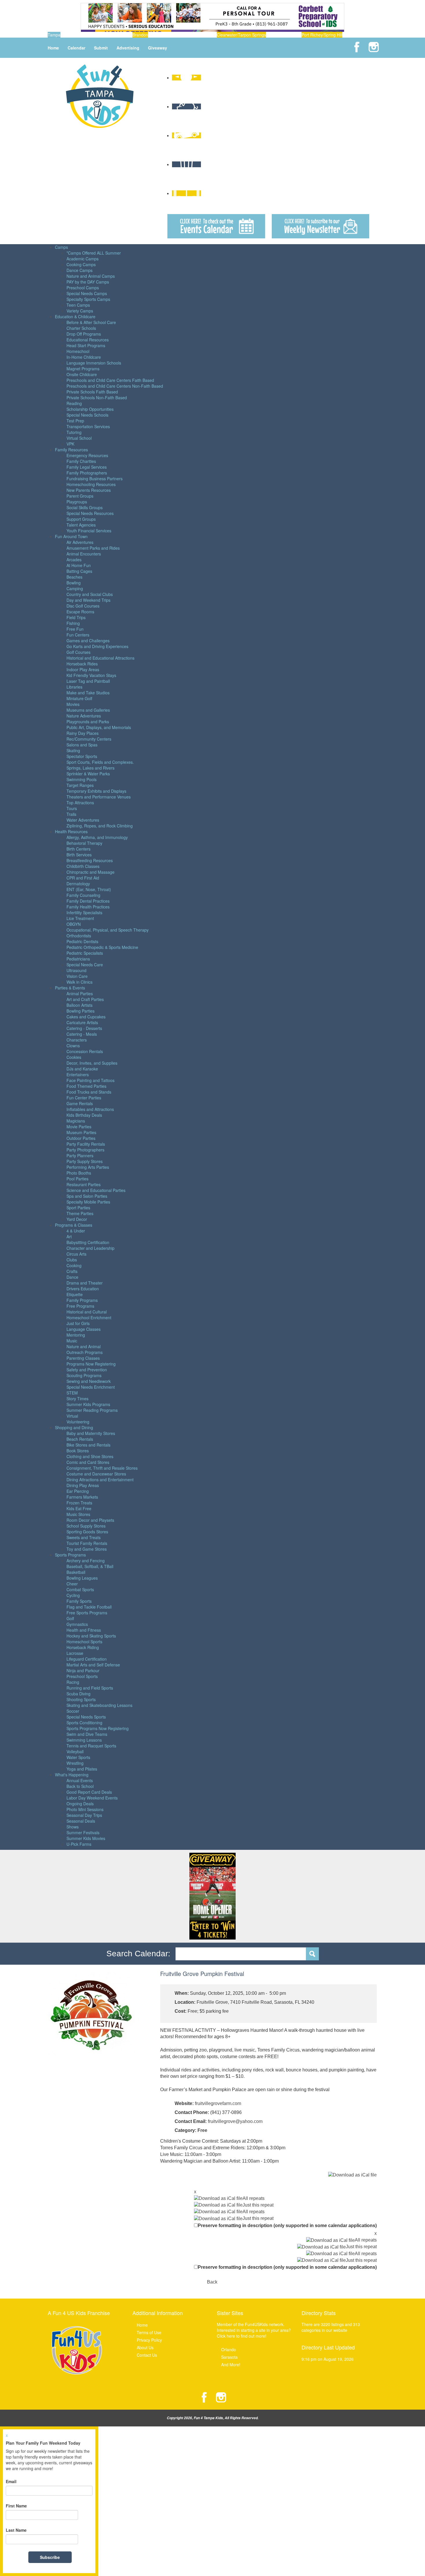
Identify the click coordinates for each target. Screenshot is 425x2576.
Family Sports (79, 1601)
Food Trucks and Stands (89, 1092)
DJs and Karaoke (82, 1069)
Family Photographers (87, 473)
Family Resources (71, 450)
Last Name (16, 2530)
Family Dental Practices (88, 901)
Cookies (74, 1057)
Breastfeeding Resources (90, 860)
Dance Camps (80, 270)
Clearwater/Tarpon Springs (241, 35)
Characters (77, 1040)
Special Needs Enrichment (91, 1387)
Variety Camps (80, 311)
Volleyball (75, 1751)
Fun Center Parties (84, 1098)
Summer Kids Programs (88, 1404)
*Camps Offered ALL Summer (94, 253)
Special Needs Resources (90, 513)
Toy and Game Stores (87, 1549)
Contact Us (147, 2355)
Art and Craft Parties (85, 999)
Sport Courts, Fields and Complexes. (100, 762)
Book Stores (78, 1451)
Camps (61, 247)
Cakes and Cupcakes (86, 1017)
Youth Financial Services (89, 531)
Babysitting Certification (88, 1242)
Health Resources (71, 831)
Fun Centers (78, 635)
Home (53, 48)
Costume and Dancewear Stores (96, 1474)
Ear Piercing (78, 1491)
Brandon (140, 35)
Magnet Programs (83, 369)
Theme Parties (80, 1213)
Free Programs (80, 1306)
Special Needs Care (85, 965)
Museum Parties (81, 1132)
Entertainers (78, 1074)
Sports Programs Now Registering (98, 1728)
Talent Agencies (81, 525)
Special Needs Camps (87, 293)
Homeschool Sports (84, 1642)
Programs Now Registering (91, 1364)
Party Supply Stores (85, 1161)
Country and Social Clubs (90, 594)
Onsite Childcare (82, 374)
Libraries (74, 687)
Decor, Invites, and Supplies (92, 1063)
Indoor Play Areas (83, 669)
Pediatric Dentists (82, 941)
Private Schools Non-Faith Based (97, 398)
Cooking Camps (81, 264)
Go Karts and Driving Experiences (97, 646)
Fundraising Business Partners (95, 479)
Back (212, 2282)
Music (72, 1341)
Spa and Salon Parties (87, 1196)
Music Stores (78, 1514)
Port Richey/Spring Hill (322, 35)
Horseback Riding (83, 1647)
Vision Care (77, 976)
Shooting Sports (81, 1699)
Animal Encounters (84, 554)
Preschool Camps (83, 288)
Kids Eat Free (79, 1508)
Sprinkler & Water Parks (88, 774)
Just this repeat (258, 2205)
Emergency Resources (87, 455)
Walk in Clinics (80, 982)
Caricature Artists (82, 1022)
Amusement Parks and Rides (93, 548)
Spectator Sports (82, 756)
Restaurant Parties (84, 1184)
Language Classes (84, 1329)
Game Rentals (80, 1103)
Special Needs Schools (87, 415)
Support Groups (81, 519)
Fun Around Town (71, 536)
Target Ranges (80, 785)
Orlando (229, 2349)
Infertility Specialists (84, 912)
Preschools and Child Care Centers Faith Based (110, 380)
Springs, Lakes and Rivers (90, 768)
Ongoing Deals (80, 1804)
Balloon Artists (80, 1005)
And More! (231, 2365)
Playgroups (77, 502)
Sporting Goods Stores (87, 1532)
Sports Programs (70, 1555)
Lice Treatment (80, 918)
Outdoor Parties (81, 1138)
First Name (16, 2506)
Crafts (72, 1271)
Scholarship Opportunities (90, 409)
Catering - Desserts (84, 1028)
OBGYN (74, 924)
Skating (73, 750)
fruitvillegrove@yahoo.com (235, 2121)
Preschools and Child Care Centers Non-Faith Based (115, 386)
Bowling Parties (81, 1011)
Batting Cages (79, 571)
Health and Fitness (84, 1630)
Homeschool (78, 351)
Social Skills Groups (85, 507)
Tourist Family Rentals (87, 1543)
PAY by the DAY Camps (88, 282)
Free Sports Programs (87, 1613)
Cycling (73, 1595)
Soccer (73, 1711)
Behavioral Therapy (84, 843)
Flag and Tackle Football (89, 1607)
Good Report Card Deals (89, 1792)
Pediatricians (78, 959)
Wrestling (75, 1763)
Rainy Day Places (83, 733)
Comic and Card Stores (88, 1462)
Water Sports (78, 1757)
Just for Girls (78, 1323)
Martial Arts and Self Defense (93, 1665)
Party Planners (80, 1155)
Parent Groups (80, 496)
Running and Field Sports (90, 1688)
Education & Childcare (75, 317)
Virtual (72, 1416)
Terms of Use (149, 2332)
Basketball (76, 1572)
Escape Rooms (80, 612)
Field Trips (76, 617)
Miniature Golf (79, 698)
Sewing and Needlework (89, 1381)
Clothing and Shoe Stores (90, 1456)
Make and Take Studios (88, 693)
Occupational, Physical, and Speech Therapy (108, 930)
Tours (72, 808)
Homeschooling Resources (91, 484)
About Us (145, 2347)
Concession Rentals (85, 1051)
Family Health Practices (88, 907)
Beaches (74, 577)
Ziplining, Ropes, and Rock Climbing (100, 826)
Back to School (80, 1786)
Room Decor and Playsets (90, 1520)
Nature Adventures (84, 716)
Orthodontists (79, 936)
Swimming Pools (82, 779)
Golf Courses (78, 652)
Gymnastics (77, 1624)
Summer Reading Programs (92, 1410)
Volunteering (78, 1422)
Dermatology (78, 884)
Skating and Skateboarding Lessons (99, 1705)
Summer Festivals (83, 1832)
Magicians (76, 1121)
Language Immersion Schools (94, 363)
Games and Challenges (88, 641)
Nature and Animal (84, 1346)
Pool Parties (77, 1179)
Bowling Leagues (82, 1578)
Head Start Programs (86, 345)
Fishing (73, 623)
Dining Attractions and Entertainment (100, 1480)
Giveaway (158, 48)
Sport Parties (78, 1208)
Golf (70, 1618)
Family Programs (82, 1300)
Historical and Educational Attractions (100, 658)
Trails (71, 814)
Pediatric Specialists (85, 953)
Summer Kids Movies (86, 1838)
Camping (75, 588)
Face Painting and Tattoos (90, 1080)
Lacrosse (75, 1653)
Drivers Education (83, 1289)
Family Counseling (83, 895)
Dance (72, 1277)
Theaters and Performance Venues (99, 797)
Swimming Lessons (84, 1740)
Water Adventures (83, 820)
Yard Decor (77, 1219)
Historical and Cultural (87, 1312)
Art (69, 1237)
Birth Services (79, 855)
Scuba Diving (78, 1694)
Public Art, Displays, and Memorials (99, 727)
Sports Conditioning (84, 1723)
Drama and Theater (85, 1283)
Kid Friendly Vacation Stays (91, 675)
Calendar (76, 48)
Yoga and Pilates (82, 1769)
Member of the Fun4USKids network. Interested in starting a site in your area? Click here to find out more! (254, 2330)
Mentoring (76, 1335)
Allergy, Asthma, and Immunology (97, 837)
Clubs (72, 1260)
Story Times (77, 1399)
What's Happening (72, 1775)
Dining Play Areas (83, 1485)
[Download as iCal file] (352, 2175)
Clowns (73, 1046)
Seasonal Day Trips (84, 1815)
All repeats (254, 2198)
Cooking (74, 1265)
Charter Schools (81, 328)
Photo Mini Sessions (85, 1809)
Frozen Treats (79, 1503)
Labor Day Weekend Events (92, 1798)
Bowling (74, 583)
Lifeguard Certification (87, 1659)
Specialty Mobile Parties (88, 1202)
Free (202, 2130)
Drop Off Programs (84, 334)
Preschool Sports (82, 1676)
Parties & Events (70, 988)
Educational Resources (88, 340)
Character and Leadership (90, 1248)
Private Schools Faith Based (92, 392)
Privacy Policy (149, 2340)
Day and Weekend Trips (88, 600)
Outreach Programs (85, 1352)
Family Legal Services (87, 467)
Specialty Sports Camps (88, 299)
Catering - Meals (82, 1034)
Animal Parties (80, 993)
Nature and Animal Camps (91, 276)
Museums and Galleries (88, 710)
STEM (72, 1393)
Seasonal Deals (81, 1821)
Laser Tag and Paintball (88, 681)
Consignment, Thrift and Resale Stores (102, 1468)
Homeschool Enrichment (89, 1318)
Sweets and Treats (84, 1537)
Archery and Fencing (86, 1561)
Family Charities (81, 461)
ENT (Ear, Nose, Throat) (89, 889)
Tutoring (74, 432)
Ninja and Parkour (83, 1670)
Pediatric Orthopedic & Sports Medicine (102, 947)
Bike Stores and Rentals (88, 1445)
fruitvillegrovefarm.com (218, 2103)
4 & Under (76, 1231)
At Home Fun (79, 565)
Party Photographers (85, 1150)
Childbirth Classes (83, 866)
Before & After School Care (91, 322)
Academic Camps (83, 259)
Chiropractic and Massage (90, 872)
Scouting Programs (84, 1375)
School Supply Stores (86, 1526)
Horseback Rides (82, 664)
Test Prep (75, 421)
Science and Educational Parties (96, 1190)
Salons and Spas (82, 745)
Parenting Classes (83, 1358)
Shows (73, 1827)
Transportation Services (88, 426)
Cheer (72, 1584)
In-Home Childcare (84, 357)
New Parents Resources (89, 490)
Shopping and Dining (74, 1427)
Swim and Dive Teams (87, 1734)
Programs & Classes (74, 1225)
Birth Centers (78, 849)
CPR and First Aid (83, 878)
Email (11, 2481)
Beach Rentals (80, 1439)
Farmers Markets (82, 1497)
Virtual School (79, 438)
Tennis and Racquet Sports (91, 1746)
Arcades (74, 560)
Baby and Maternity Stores (91, 1433)
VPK (70, 444)
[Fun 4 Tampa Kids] (100, 95)
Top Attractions (80, 803)
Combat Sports (80, 1589)
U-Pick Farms (79, 1844)
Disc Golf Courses (83, 606)
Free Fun (75, 629)
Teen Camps (78, 305)
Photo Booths (79, 1173)
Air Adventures (80, 542)
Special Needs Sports (86, 1717)
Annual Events (80, 1780)
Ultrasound (76, 970)
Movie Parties (79, 1127)
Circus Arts (76, 1254)
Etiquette (75, 1294)
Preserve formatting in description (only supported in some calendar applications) (287, 2226)
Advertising (128, 48)
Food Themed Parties (86, 1086)
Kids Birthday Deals (84, 1115)
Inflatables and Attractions (90, 1109)
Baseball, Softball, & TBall (90, 1566)
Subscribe (50, 2557)
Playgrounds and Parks (88, 722)
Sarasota (229, 2357)
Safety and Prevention (87, 1370)
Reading (74, 403)
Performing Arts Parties (88, 1167)
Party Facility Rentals (86, 1144)
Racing (73, 1682)
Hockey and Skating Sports (91, 1636)
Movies (73, 704)
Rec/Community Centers (89, 739)
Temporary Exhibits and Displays (96, 791)
